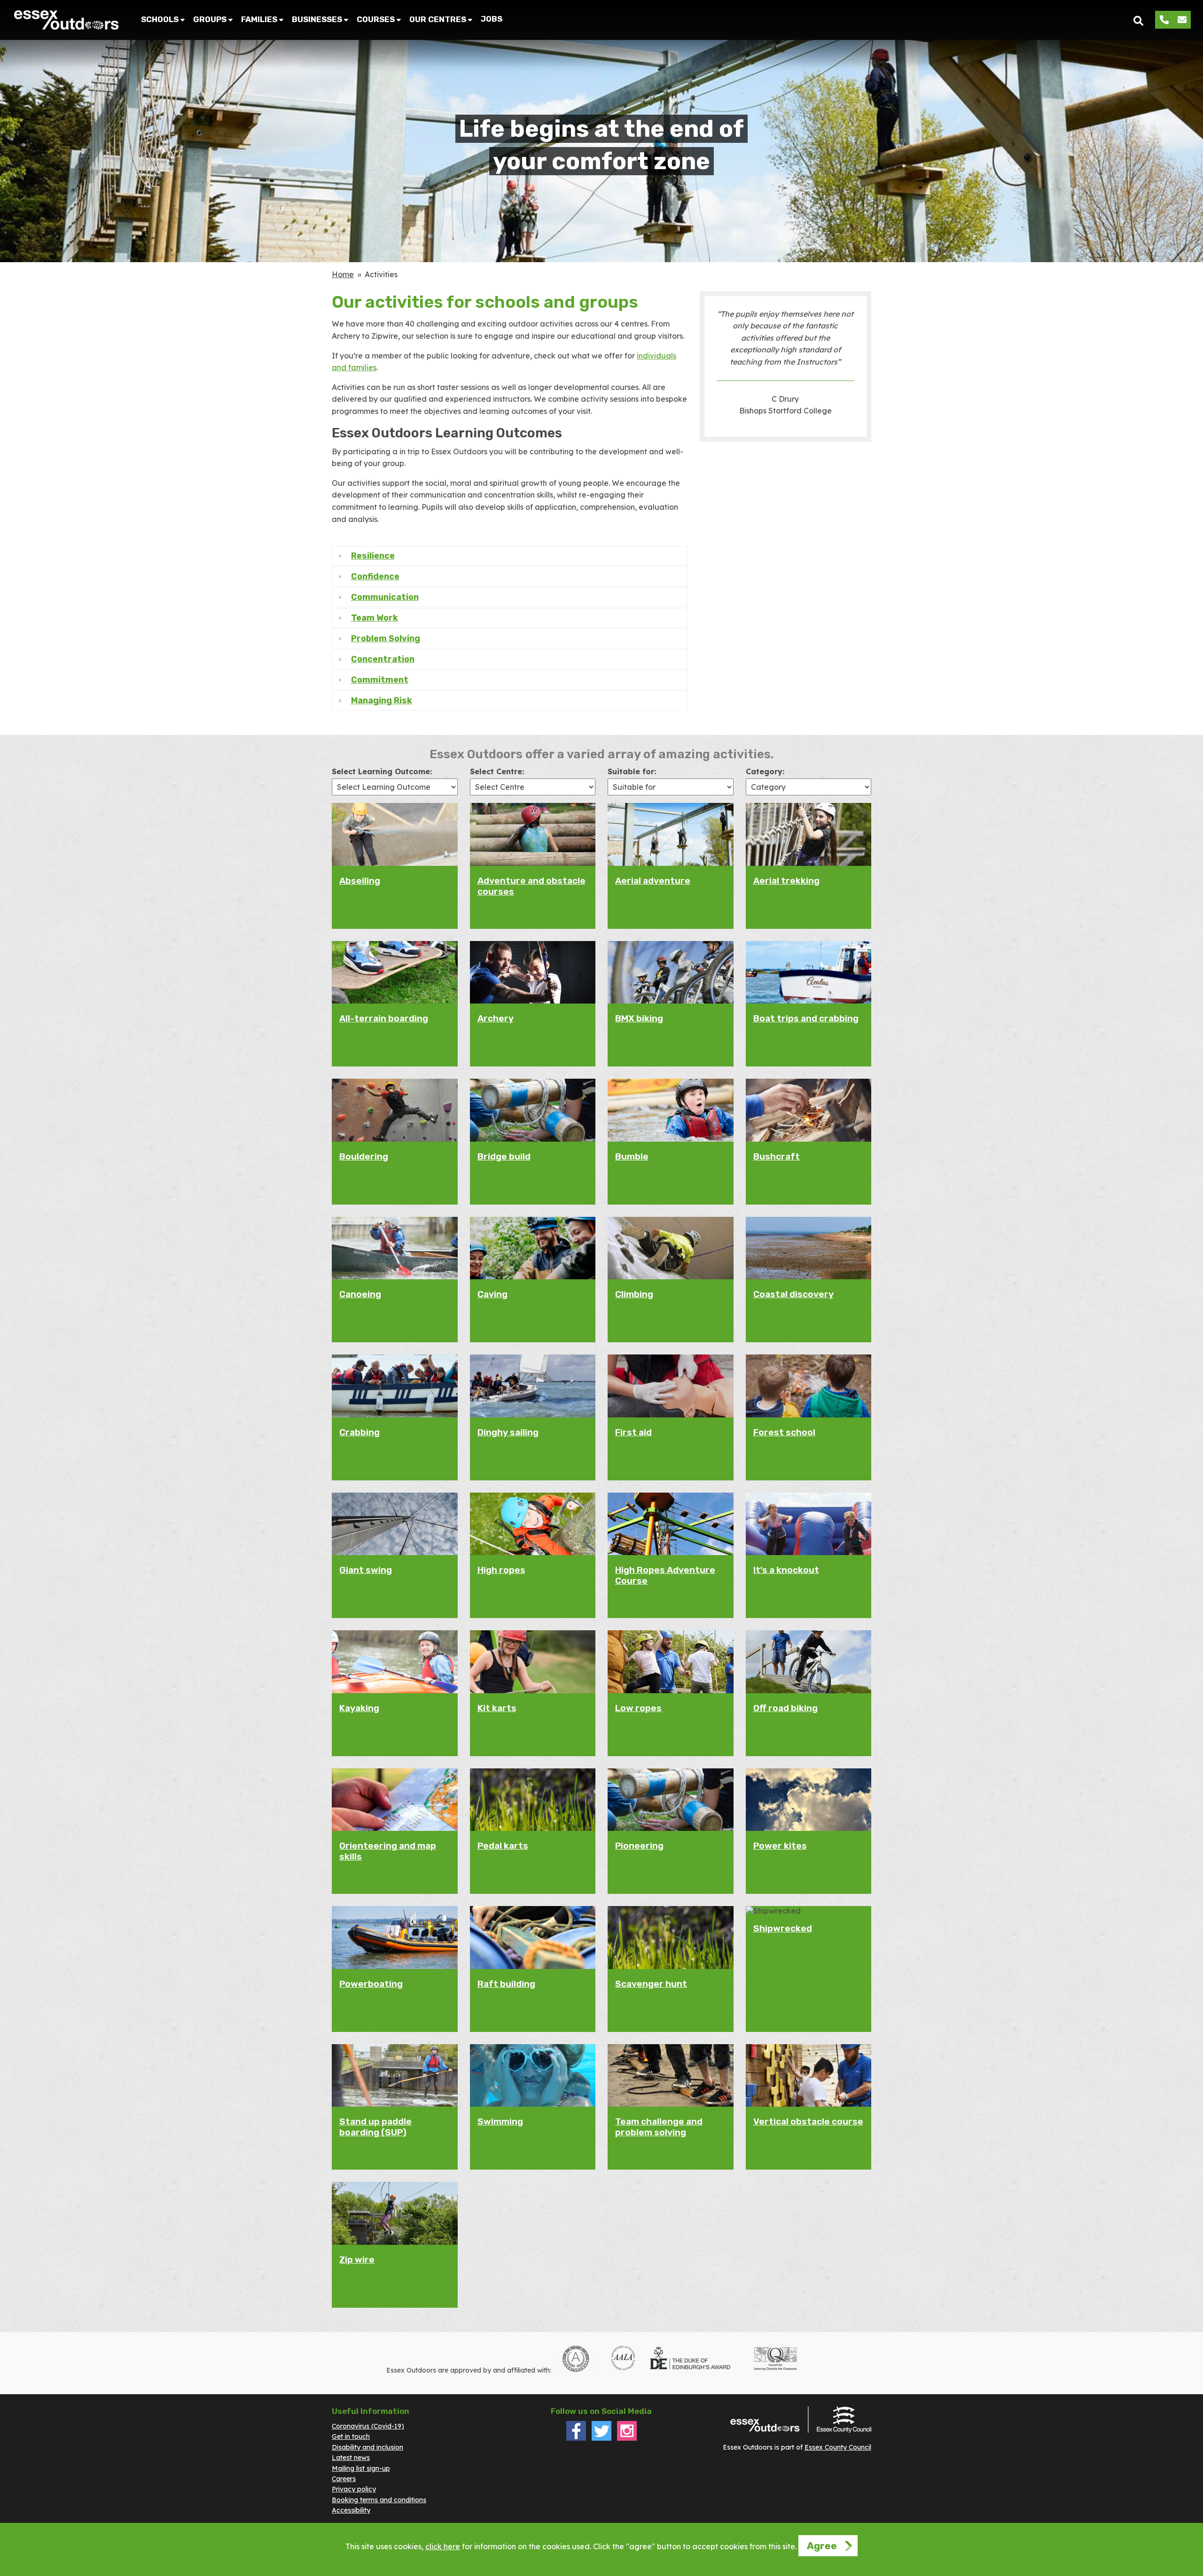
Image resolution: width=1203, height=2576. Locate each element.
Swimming (500, 2121)
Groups (210, 19)
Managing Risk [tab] (382, 700)
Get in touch (351, 2436)
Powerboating (371, 1984)
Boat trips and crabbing (806, 1018)
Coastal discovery (793, 1294)
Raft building (506, 1984)
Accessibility (351, 2510)
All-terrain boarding (384, 1018)
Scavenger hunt (651, 1984)
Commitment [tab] (380, 680)
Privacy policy (354, 2489)
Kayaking (359, 1708)
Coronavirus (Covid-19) (368, 2426)
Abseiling (360, 881)
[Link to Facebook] (576, 2438)
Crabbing (359, 1432)
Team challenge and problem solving (659, 2127)
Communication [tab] (385, 597)
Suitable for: (632, 771)
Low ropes (638, 1708)
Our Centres (438, 19)
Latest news (351, 2458)
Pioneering (639, 1846)
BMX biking (639, 1018)
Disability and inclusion (367, 2447)
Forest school (784, 1432)
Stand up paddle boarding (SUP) (375, 2127)
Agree (822, 2546)
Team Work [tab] (375, 618)
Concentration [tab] (383, 659)
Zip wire (357, 2260)
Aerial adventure (653, 881)
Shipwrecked (783, 1928)
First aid (633, 1432)
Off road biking (785, 1708)
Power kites (780, 1846)
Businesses (317, 19)
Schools (160, 19)
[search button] (1138, 20)
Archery (496, 1018)
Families (259, 19)
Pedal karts (503, 1846)
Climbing (634, 1294)
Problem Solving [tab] (386, 638)
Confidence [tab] (375, 576)
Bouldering (364, 1156)
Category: (765, 771)
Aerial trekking (786, 881)
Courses (376, 19)
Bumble (632, 1156)
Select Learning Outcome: (382, 771)
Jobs (492, 19)
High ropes (501, 1570)
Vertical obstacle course (808, 2121)
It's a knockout (786, 1570)
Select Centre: (497, 771)
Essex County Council (838, 2447)
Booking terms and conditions (379, 2500)
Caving (492, 1294)
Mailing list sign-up (361, 2468)
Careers (344, 2479)
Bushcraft (777, 1156)
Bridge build (504, 1156)
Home (343, 274)
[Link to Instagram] (627, 2438)
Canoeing (360, 1294)
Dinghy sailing (508, 1432)
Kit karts (497, 1708)
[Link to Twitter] (601, 2438)
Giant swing (366, 1570)
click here (443, 2546)
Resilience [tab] (373, 556)
